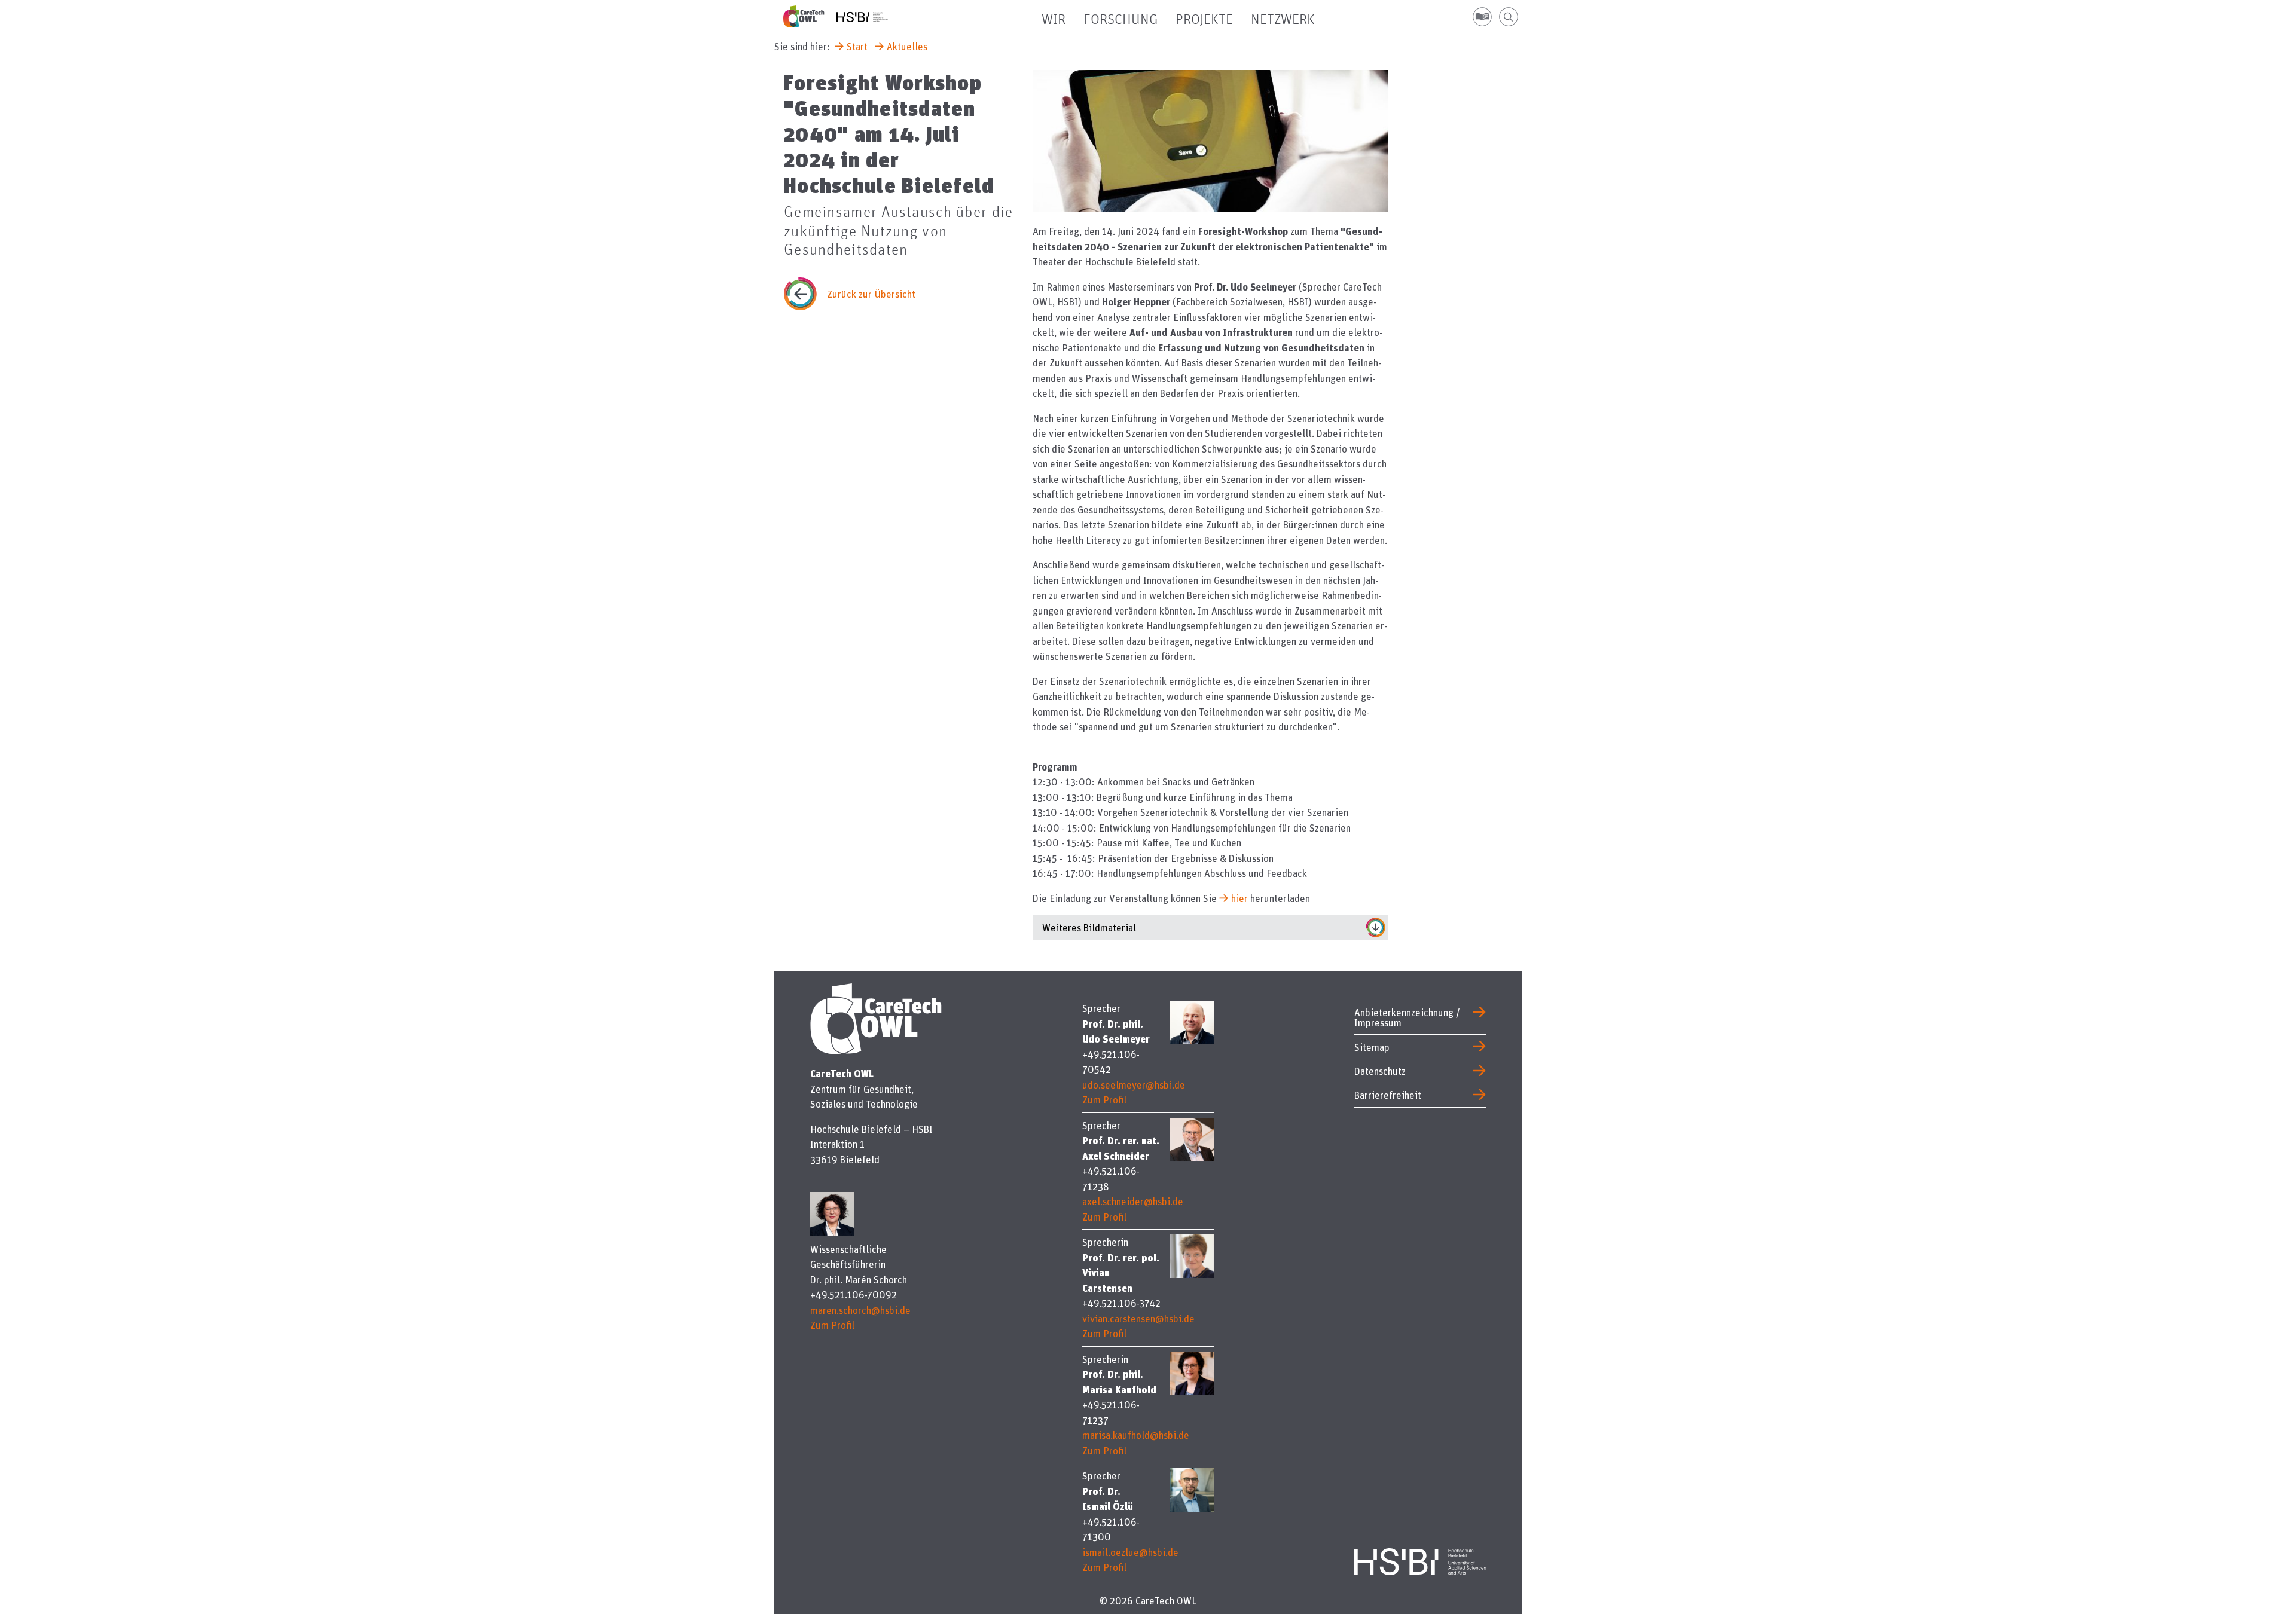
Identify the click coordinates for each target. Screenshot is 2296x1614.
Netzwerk (1283, 20)
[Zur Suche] (1509, 17)
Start (857, 46)
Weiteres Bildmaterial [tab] (1089, 927)
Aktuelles (907, 46)
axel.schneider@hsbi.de (1133, 1201)
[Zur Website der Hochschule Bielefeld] (1420, 1559)
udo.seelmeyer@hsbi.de (1134, 1085)
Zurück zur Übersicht (871, 294)
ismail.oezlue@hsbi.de (1130, 1552)
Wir (1054, 20)
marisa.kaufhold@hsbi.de (1136, 1435)
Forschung (1120, 20)
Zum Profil (832, 1325)
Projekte (1204, 20)
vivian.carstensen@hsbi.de (1138, 1318)
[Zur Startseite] (810, 16)
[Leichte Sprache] (1482, 17)
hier (1239, 898)
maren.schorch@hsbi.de (860, 1310)
